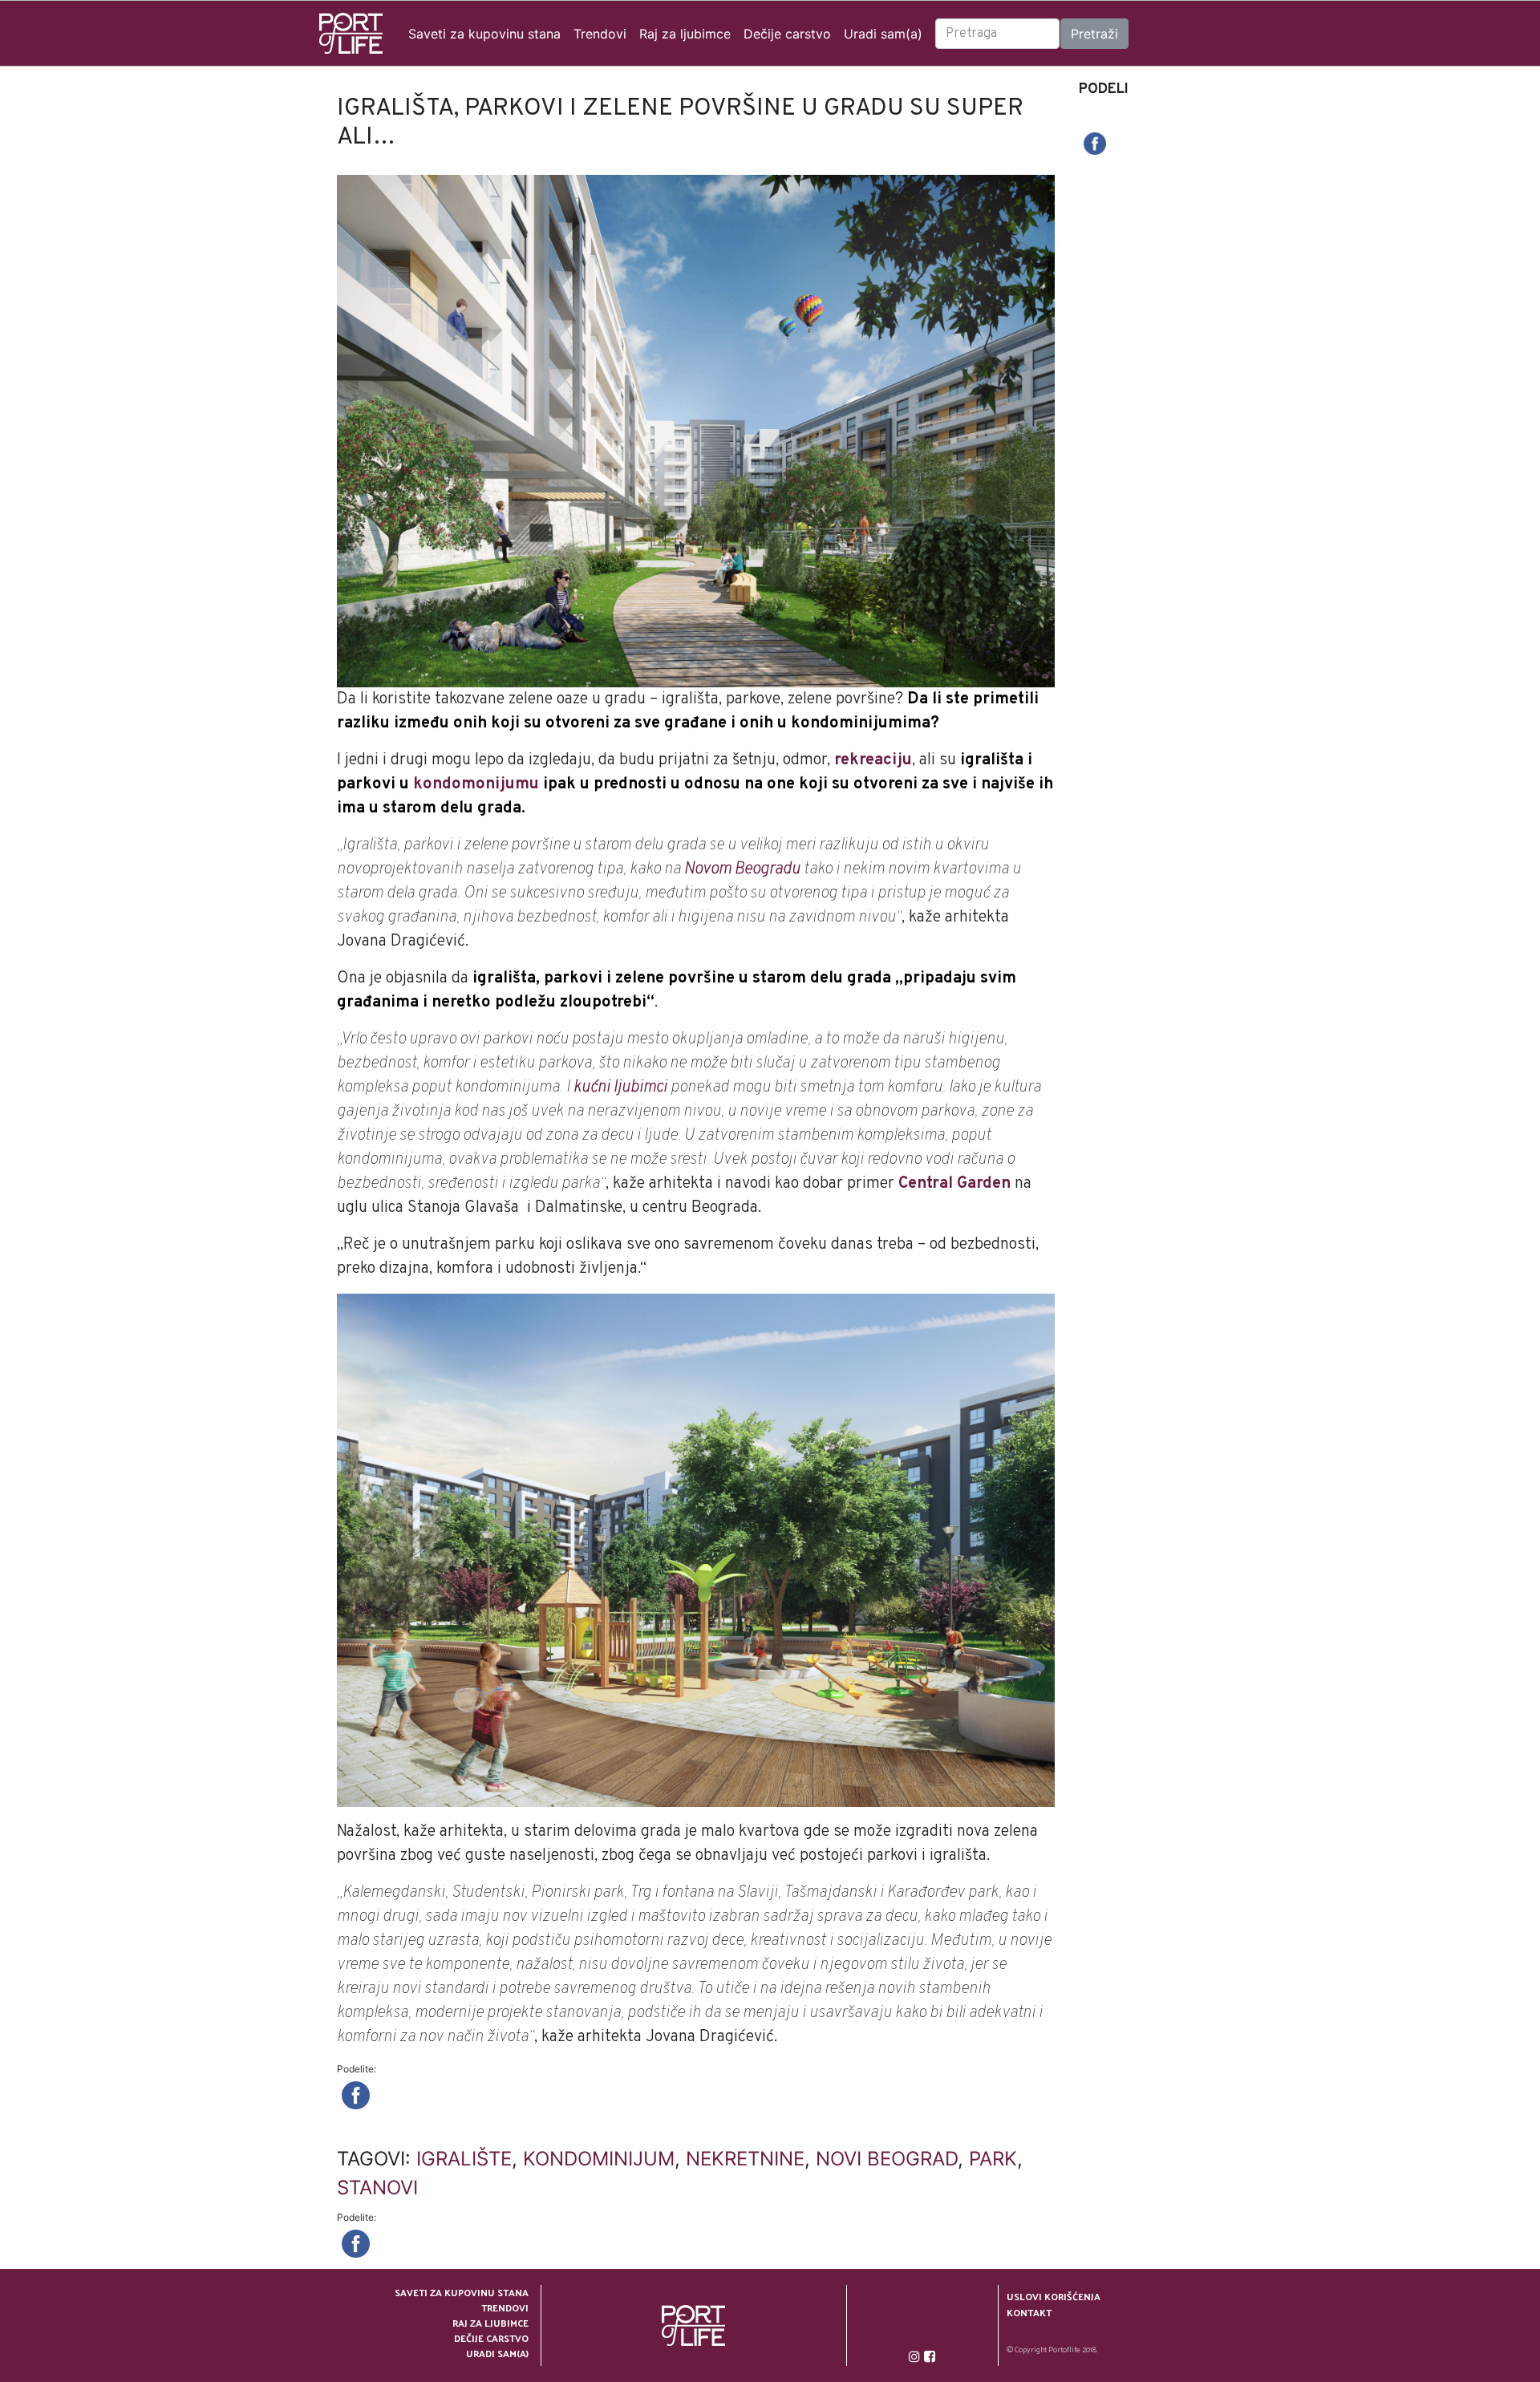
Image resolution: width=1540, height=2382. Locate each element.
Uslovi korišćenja (1054, 2297)
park (993, 2159)
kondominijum (599, 2159)
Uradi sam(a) (883, 34)
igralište (464, 2159)
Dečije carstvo (787, 34)
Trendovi (600, 34)
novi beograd (887, 2159)
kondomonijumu (476, 784)
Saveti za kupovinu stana (484, 34)
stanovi (377, 2188)
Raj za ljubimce (685, 34)
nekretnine (745, 2159)
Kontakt (1029, 2313)
